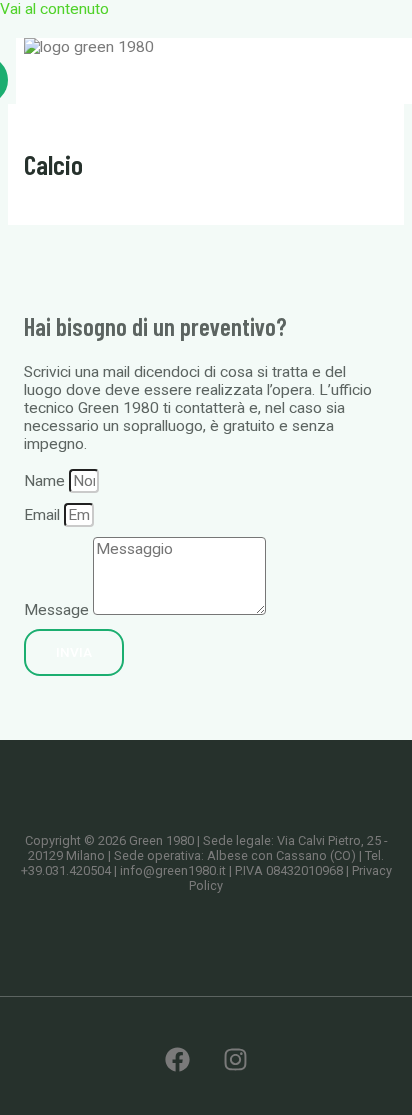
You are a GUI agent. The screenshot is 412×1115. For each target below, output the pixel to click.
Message (58, 610)
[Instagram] (235, 1067)
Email (44, 515)
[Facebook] (177, 1067)
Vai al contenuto (54, 9)
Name (46, 481)
